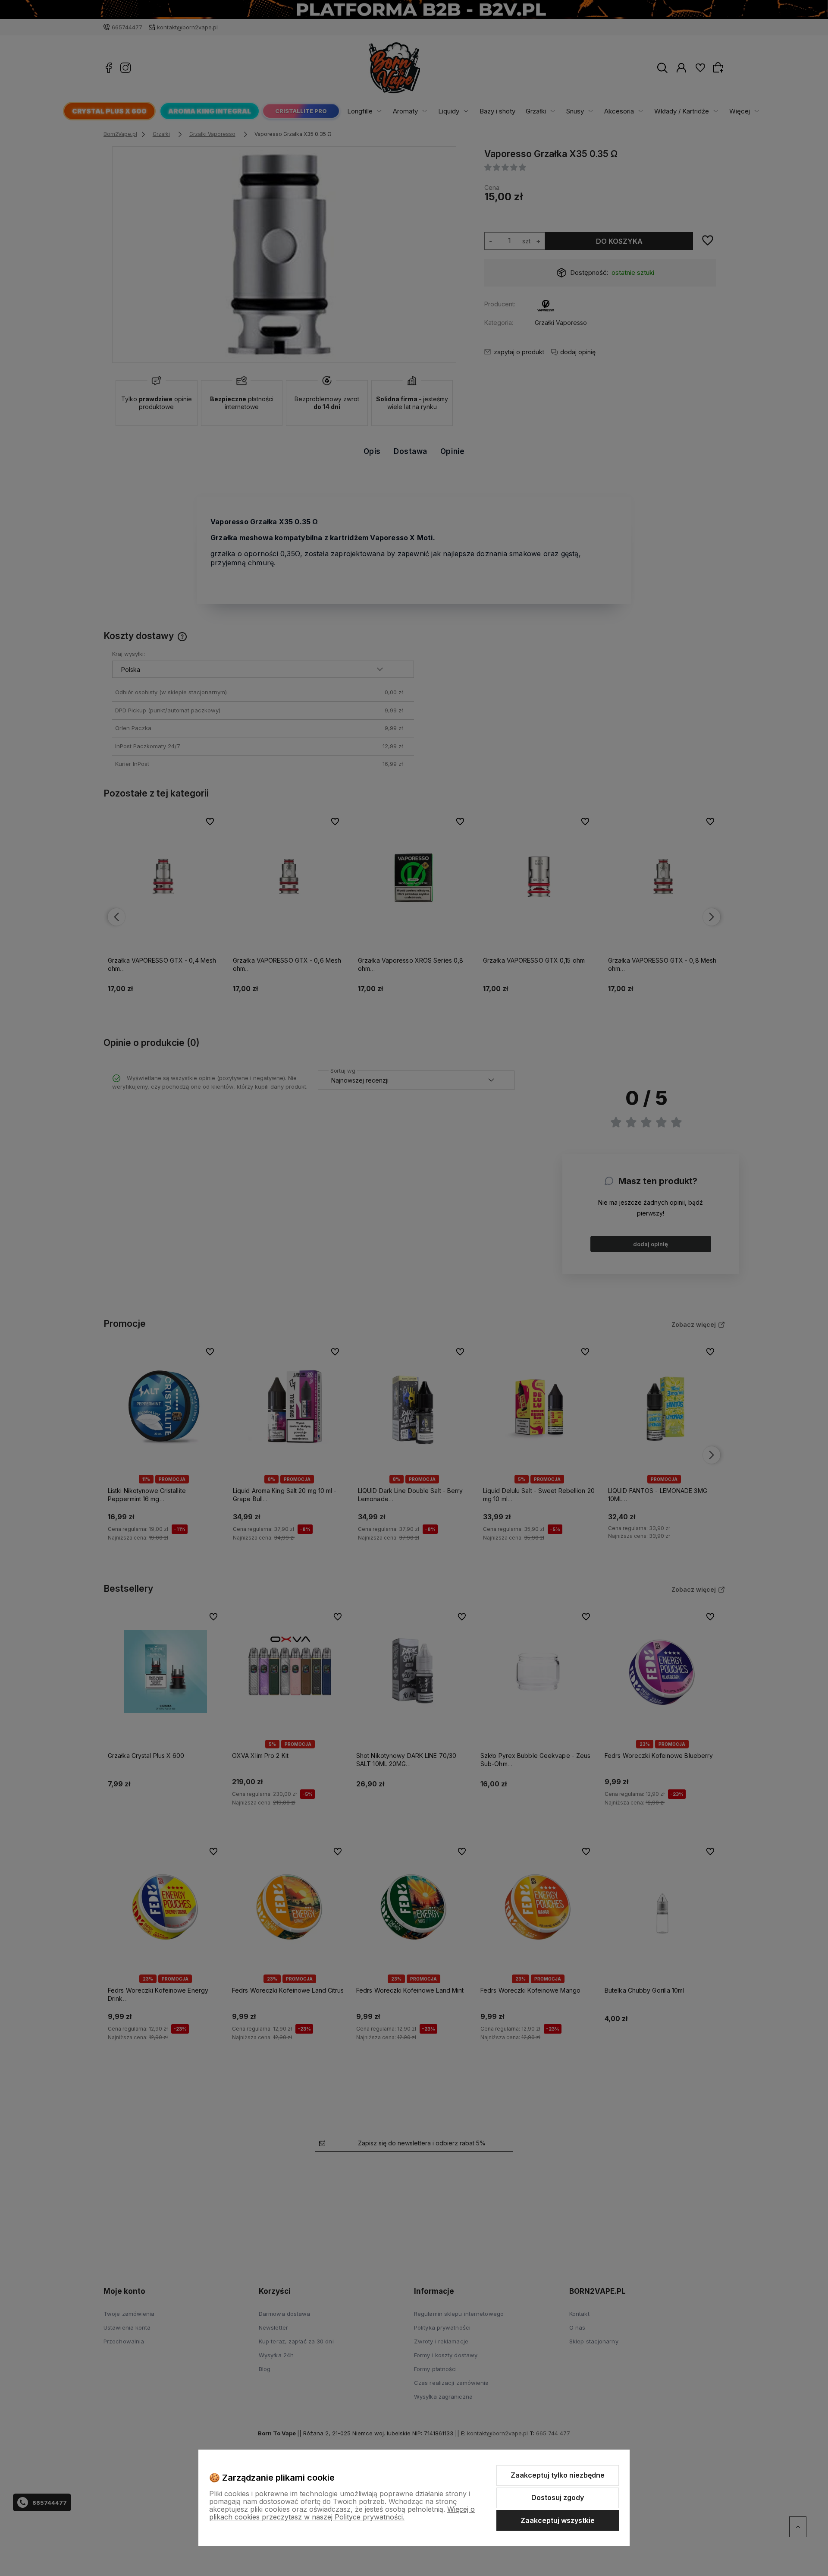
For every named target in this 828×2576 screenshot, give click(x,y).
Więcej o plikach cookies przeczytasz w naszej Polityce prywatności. (342, 2513)
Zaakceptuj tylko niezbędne (558, 2475)
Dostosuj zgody (558, 2497)
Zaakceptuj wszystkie (558, 2520)
